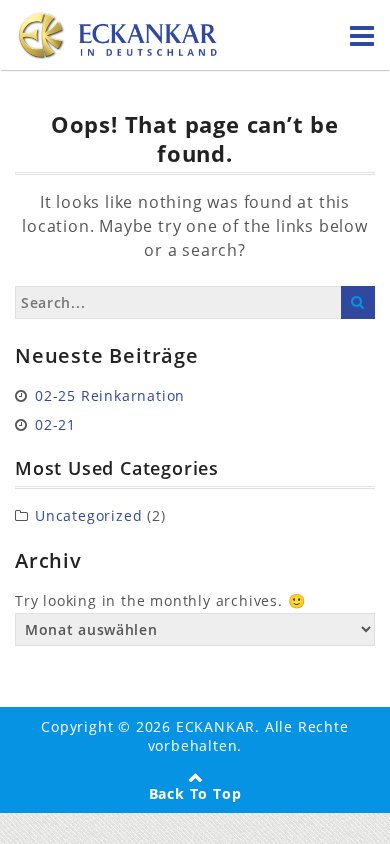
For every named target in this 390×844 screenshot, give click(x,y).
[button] (36, 808)
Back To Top (195, 793)
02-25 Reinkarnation (110, 395)
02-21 (55, 424)
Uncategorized (88, 515)
